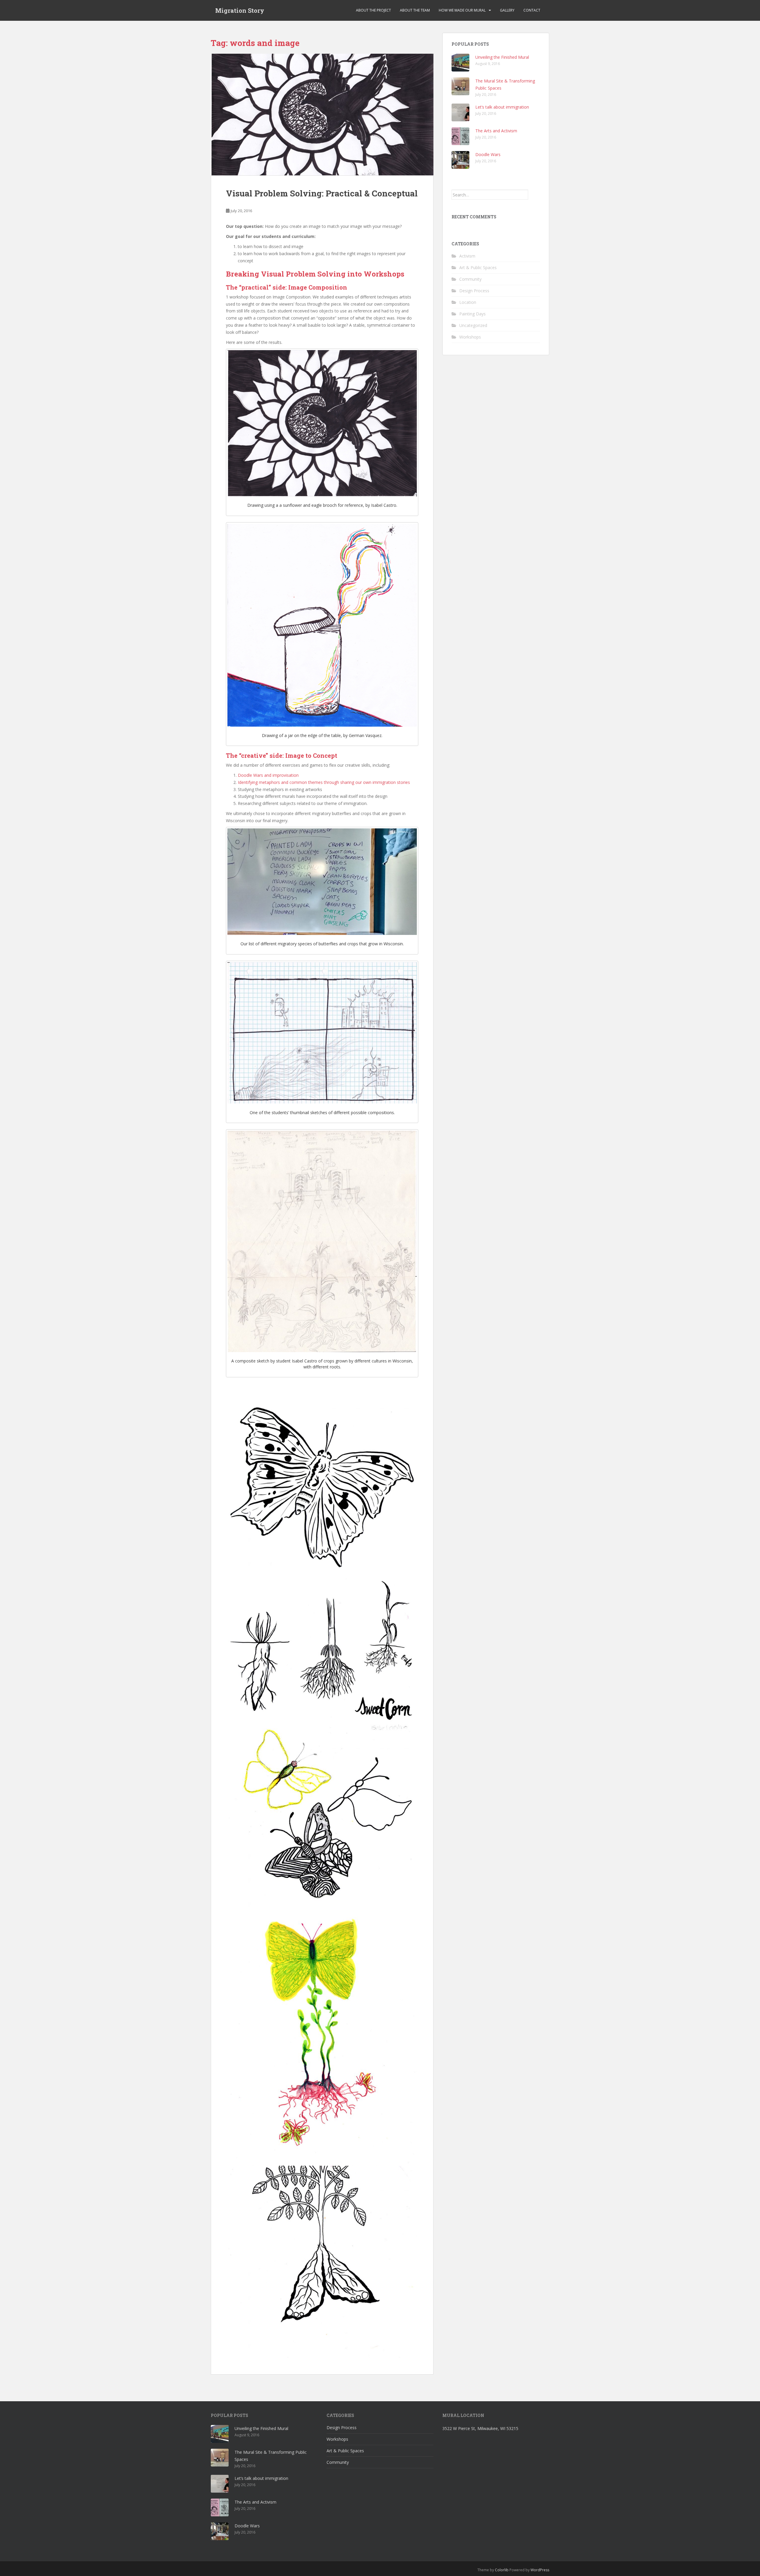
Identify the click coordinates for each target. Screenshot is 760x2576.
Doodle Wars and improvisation (268, 775)
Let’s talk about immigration (502, 107)
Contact (532, 10)
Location (468, 302)
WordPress (540, 2570)
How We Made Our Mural (462, 10)
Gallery (507, 10)
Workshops (470, 337)
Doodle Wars (488, 154)
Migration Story (240, 10)
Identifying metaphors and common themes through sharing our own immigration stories (324, 782)
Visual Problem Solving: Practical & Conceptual (322, 193)
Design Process (474, 291)
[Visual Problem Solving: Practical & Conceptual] (322, 115)
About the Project (373, 10)
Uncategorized (473, 325)
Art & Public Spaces (478, 267)
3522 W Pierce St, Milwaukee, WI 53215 (480, 2428)
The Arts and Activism (496, 131)
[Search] (534, 195)
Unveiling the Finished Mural (502, 57)
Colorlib (502, 2570)
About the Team (415, 10)
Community (470, 279)
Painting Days (472, 314)
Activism (467, 256)
